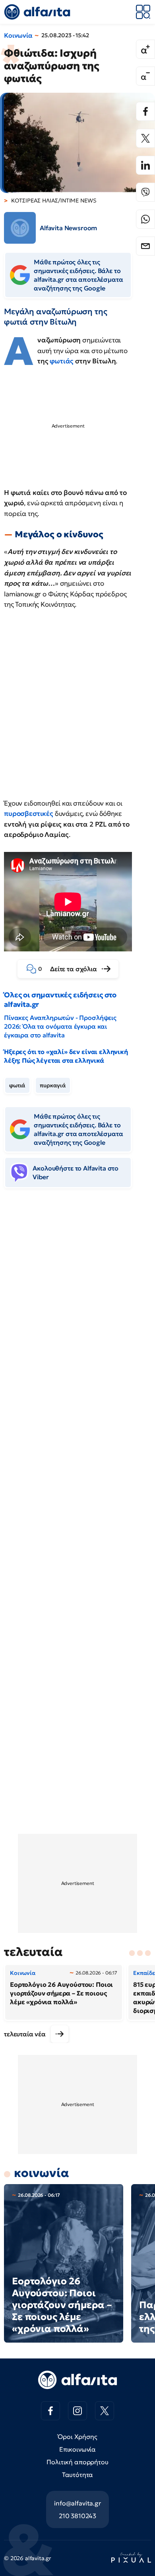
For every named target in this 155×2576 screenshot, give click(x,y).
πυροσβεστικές (29, 813)
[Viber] (145, 192)
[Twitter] (145, 138)
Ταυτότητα (78, 2475)
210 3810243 (77, 2516)
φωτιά (17, 1085)
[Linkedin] (145, 165)
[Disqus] (77, 1316)
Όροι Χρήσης (77, 2437)
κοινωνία (42, 2173)
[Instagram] (77, 2411)
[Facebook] (145, 111)
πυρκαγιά (53, 1085)
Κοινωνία (18, 35)
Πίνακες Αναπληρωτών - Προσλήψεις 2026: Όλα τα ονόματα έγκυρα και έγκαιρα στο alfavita (60, 1026)
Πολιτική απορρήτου (77, 2462)
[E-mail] (145, 246)
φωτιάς (62, 361)
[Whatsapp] (145, 219)
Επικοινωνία (77, 2449)
